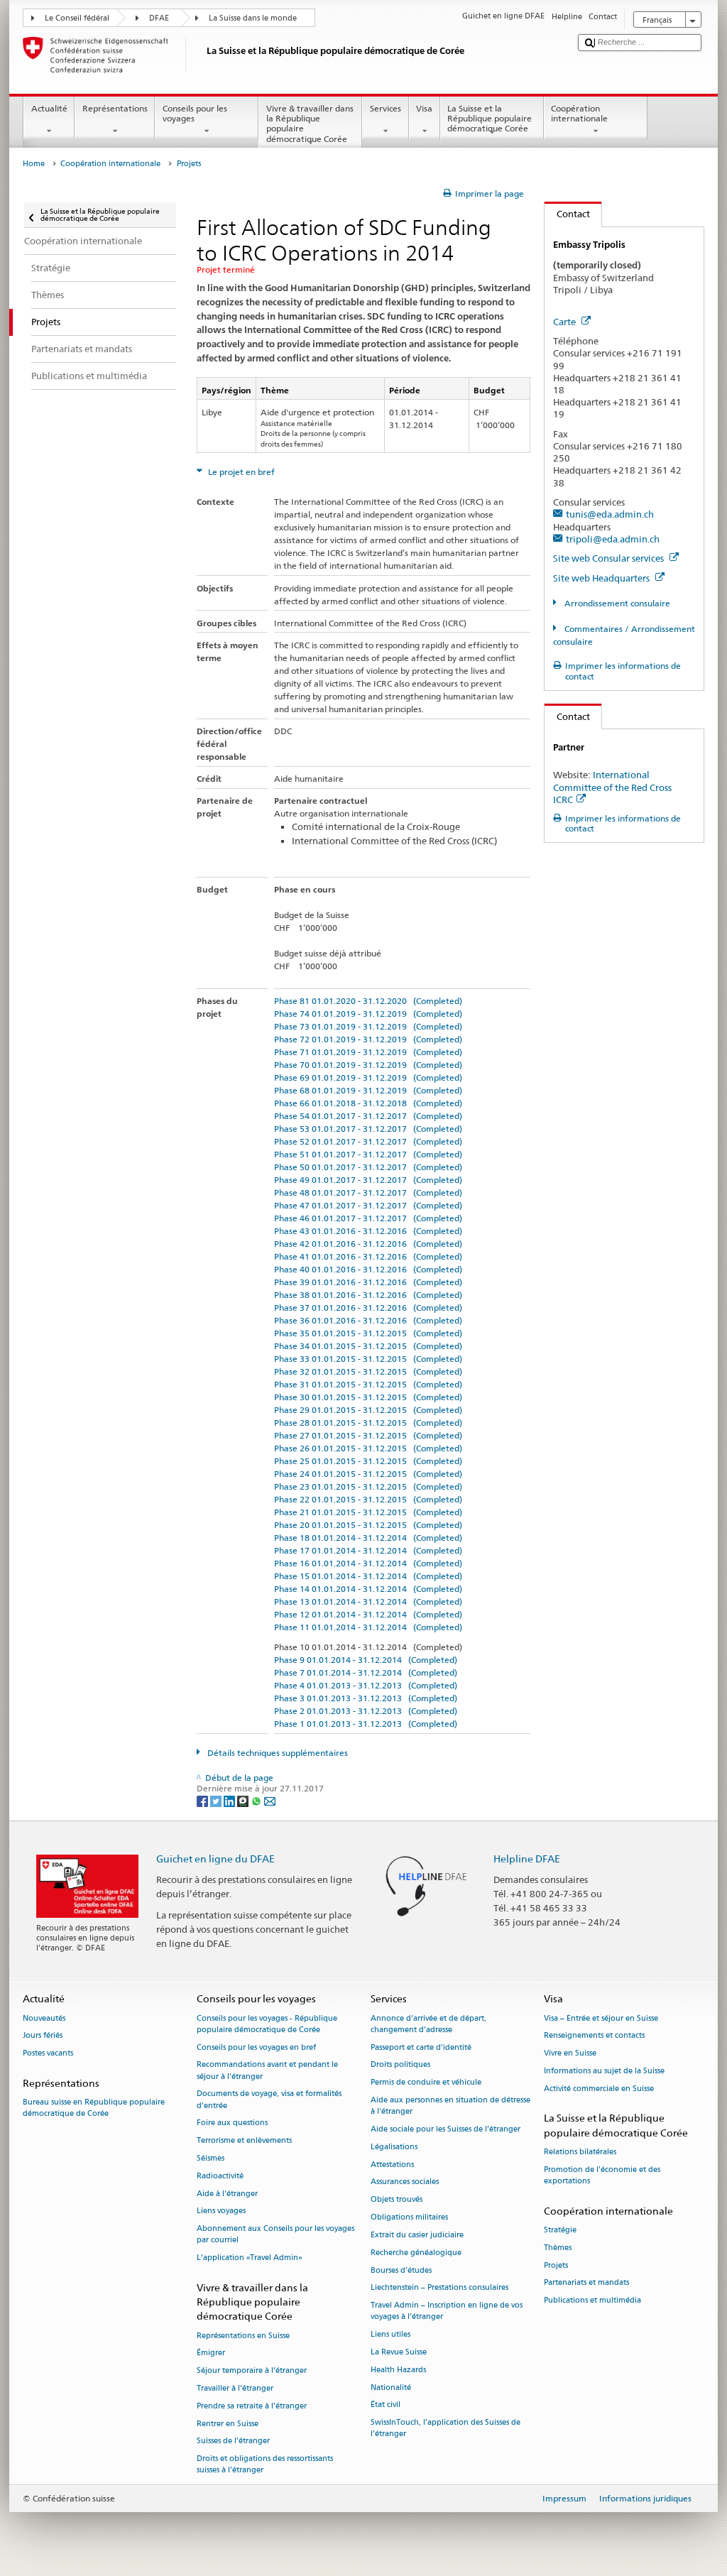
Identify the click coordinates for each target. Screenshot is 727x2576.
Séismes (211, 2158)
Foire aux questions (232, 2123)
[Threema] (244, 1800)
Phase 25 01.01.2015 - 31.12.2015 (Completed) (368, 1461)
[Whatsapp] (257, 1800)
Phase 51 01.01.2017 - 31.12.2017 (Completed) (368, 1154)
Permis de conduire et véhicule (426, 2083)
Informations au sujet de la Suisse (604, 2071)
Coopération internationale (579, 113)
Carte (565, 322)
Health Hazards (398, 2370)
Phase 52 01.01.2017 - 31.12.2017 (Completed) (368, 1141)
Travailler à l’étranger (235, 2388)
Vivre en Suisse (570, 2054)
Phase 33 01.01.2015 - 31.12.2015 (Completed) (368, 1359)
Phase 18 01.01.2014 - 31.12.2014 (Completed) (368, 1538)
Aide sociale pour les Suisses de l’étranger (446, 2129)
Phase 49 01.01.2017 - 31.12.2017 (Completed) (368, 1180)
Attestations (392, 2165)
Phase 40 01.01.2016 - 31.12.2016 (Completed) (368, 1269)
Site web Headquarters (602, 578)
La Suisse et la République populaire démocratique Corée (490, 119)
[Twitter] (217, 1800)
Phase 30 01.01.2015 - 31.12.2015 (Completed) (368, 1397)
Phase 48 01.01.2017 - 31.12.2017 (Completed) (368, 1193)
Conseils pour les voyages (195, 113)
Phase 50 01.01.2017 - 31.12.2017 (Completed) (368, 1167)
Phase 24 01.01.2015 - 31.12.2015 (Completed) (368, 1474)
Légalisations (394, 2147)
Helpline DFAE (527, 1859)
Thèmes (558, 2248)
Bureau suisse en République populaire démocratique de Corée (94, 2108)
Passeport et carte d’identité (421, 2047)
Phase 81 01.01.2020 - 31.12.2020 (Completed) (368, 1001)
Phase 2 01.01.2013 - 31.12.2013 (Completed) (366, 1711)
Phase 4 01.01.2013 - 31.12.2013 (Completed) (366, 1685)
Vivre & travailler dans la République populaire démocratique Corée (310, 124)
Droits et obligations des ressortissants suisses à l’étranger (265, 2465)
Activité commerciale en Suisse (599, 2089)
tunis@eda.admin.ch (610, 514)
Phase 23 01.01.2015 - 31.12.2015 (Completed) (368, 1486)
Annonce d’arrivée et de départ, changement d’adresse (428, 2024)
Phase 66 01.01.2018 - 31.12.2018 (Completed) (368, 1103)
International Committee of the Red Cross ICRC (612, 787)
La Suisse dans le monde (253, 18)
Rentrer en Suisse (228, 2424)
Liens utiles (390, 2335)
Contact (567, 214)
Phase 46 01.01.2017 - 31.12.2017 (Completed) (368, 1218)
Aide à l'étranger (227, 2194)
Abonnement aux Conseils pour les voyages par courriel (275, 2235)
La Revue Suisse (399, 2352)
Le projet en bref (240, 472)
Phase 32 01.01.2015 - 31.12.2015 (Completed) (368, 1371)
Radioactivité (220, 2176)
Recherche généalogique (416, 2253)
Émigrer (211, 2353)
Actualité (49, 108)
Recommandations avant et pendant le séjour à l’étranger (267, 2071)
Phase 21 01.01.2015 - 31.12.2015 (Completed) (368, 1512)
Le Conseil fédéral (77, 18)
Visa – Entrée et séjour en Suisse (601, 2018)
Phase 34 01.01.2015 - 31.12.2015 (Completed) (368, 1346)
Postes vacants (48, 2054)
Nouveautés (44, 2018)
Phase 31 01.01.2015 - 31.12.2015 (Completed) (368, 1384)
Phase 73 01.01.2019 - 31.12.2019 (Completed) (368, 1026)
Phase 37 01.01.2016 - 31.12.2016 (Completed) (368, 1308)
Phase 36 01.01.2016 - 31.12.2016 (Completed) (368, 1320)
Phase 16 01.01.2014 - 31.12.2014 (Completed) (368, 1563)
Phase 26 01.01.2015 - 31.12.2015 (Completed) (368, 1448)
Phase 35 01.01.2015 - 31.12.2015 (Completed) (368, 1333)
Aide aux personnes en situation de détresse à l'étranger (450, 2106)
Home (34, 164)
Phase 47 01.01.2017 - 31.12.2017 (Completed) (368, 1205)
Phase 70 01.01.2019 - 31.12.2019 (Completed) (368, 1065)
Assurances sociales (405, 2182)
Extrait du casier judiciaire (417, 2235)
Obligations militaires (409, 2217)
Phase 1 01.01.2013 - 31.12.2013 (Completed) (366, 1724)
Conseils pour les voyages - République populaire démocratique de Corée (267, 2024)
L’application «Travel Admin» (250, 2258)
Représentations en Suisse (243, 2336)
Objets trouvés (397, 2200)
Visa (424, 108)
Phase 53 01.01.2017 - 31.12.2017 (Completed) (368, 1129)
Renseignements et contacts (594, 2036)
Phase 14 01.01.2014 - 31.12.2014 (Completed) (368, 1589)
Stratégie (560, 2230)
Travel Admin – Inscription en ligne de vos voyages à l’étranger (447, 2312)
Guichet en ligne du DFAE (215, 1859)
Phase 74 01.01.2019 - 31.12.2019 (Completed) (368, 1014)
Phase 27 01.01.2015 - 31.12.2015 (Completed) (368, 1435)
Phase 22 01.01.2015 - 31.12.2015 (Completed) (368, 1499)
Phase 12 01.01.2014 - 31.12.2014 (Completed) (368, 1614)
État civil (386, 2405)
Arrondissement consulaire (616, 603)
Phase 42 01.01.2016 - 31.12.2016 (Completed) (368, 1244)
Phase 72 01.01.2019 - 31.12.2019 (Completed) (368, 1039)
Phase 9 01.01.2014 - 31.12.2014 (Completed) (366, 1660)
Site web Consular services (610, 558)
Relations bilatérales (580, 2152)
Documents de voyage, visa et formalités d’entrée (269, 2100)
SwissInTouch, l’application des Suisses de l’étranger (446, 2429)
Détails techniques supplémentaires (277, 1753)
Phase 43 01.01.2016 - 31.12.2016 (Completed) (368, 1231)
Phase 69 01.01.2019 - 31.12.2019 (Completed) (368, 1077)
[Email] (270, 1800)
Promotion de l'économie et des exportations (602, 2175)
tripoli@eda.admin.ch (613, 539)
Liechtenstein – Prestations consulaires (439, 2288)
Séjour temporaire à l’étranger (252, 2371)
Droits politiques (400, 2065)
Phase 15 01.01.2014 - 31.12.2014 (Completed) (368, 1576)
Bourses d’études (401, 2270)
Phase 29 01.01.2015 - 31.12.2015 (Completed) (368, 1410)
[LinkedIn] (230, 1800)
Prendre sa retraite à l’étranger (252, 2406)
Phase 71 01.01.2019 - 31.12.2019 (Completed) (368, 1052)
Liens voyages (221, 2211)
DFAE (159, 18)
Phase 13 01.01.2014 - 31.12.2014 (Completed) (368, 1601)
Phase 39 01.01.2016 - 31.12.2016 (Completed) (368, 1282)
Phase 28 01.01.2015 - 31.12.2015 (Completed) (368, 1423)
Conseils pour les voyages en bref (256, 2047)
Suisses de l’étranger (233, 2441)
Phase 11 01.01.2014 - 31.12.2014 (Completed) (368, 1627)
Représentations (115, 108)
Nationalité (391, 2387)
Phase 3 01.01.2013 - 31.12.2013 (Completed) (366, 1698)
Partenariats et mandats (586, 2283)
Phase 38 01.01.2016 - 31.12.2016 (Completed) (368, 1295)
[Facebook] (203, 1800)
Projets (556, 2265)
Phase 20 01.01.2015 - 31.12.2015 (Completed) (368, 1525)
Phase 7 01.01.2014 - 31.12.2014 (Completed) (366, 1672)
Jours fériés (43, 2036)
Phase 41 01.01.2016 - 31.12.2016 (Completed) (368, 1256)
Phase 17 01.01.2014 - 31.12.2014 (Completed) (368, 1550)
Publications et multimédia (592, 2301)
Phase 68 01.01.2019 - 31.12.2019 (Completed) (368, 1090)
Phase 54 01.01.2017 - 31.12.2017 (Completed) (368, 1116)
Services (386, 108)
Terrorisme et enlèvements (244, 2141)
